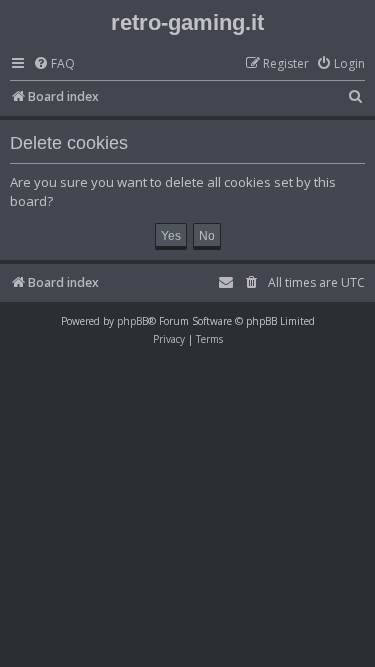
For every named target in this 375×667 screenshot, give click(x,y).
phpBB (132, 321)
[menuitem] (54, 64)
